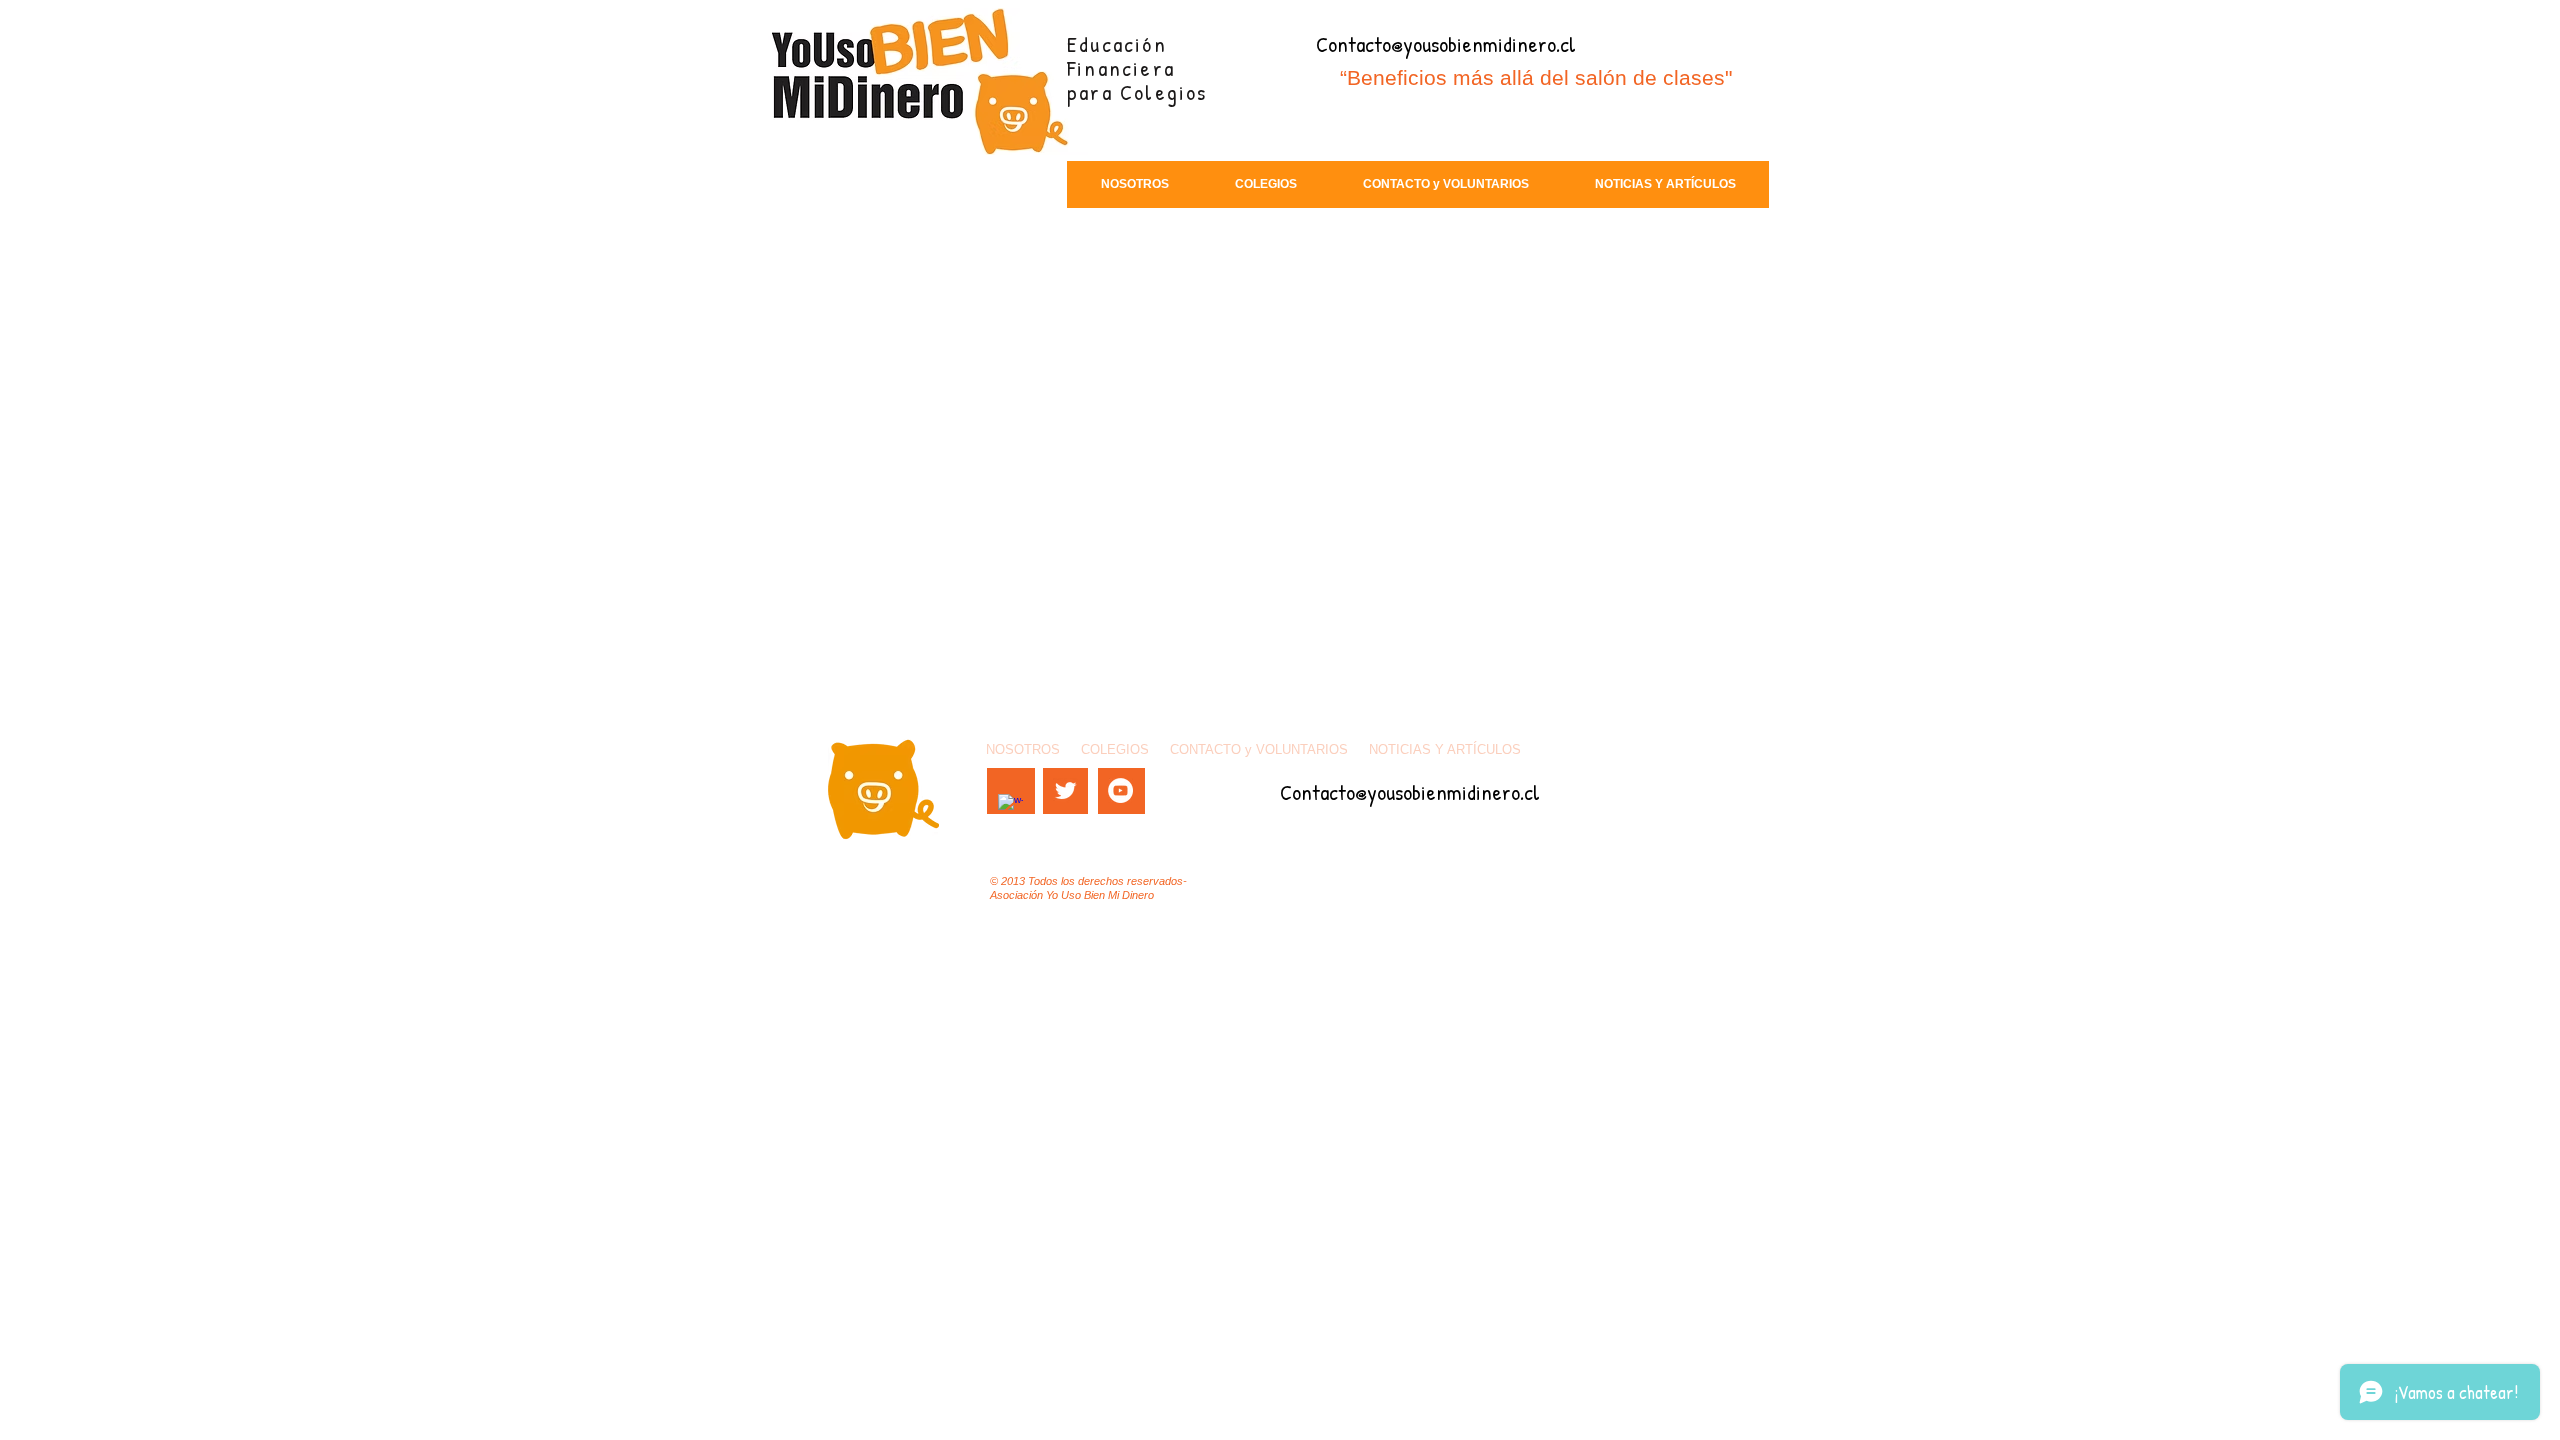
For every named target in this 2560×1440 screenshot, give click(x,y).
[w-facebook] (1010, 806)
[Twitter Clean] (1065, 790)
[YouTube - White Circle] (1120, 790)
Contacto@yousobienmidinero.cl (1446, 44)
